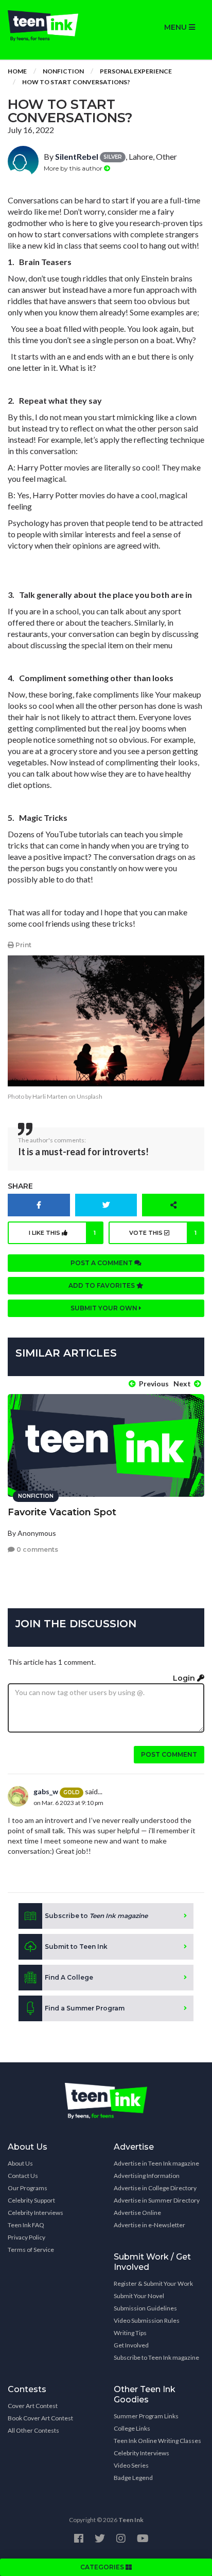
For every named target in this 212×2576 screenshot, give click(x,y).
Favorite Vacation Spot (62, 1512)
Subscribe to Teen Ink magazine (156, 2357)
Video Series (131, 2465)
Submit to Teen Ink (76, 1947)
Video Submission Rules (147, 2320)
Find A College (69, 1977)
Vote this (163, 1233)
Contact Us (23, 2176)
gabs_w (46, 1791)
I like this (62, 1233)
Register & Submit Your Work (153, 2283)
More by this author (74, 168)
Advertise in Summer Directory (157, 2200)
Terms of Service (31, 2250)
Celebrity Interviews (36, 2213)
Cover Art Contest (33, 2406)
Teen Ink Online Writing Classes (157, 2441)
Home (17, 71)
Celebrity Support (31, 2200)
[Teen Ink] (53, 26)
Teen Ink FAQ (26, 2225)
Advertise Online (137, 2213)
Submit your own (105, 1308)
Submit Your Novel (139, 2296)
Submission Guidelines (145, 2308)
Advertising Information (147, 2176)
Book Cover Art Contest (40, 2418)
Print (23, 945)
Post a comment (102, 1263)
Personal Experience (136, 71)
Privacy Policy (26, 2237)
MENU (176, 27)
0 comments (37, 1549)
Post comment (169, 1754)
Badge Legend (133, 2478)
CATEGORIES (103, 2567)
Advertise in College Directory (155, 2188)
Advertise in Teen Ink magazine (156, 2163)
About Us (20, 2163)
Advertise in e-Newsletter (149, 2225)
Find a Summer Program (85, 2008)
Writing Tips (130, 2333)
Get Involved (131, 2345)
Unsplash (90, 1096)
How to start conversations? (76, 82)
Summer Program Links (146, 2416)
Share (20, 1186)
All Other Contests (33, 2430)
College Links (132, 2428)
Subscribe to (96, 1916)
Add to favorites (102, 1285)
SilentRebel (77, 156)
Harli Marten (50, 1096)
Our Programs (28, 2188)
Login (185, 1678)
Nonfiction (63, 71)
